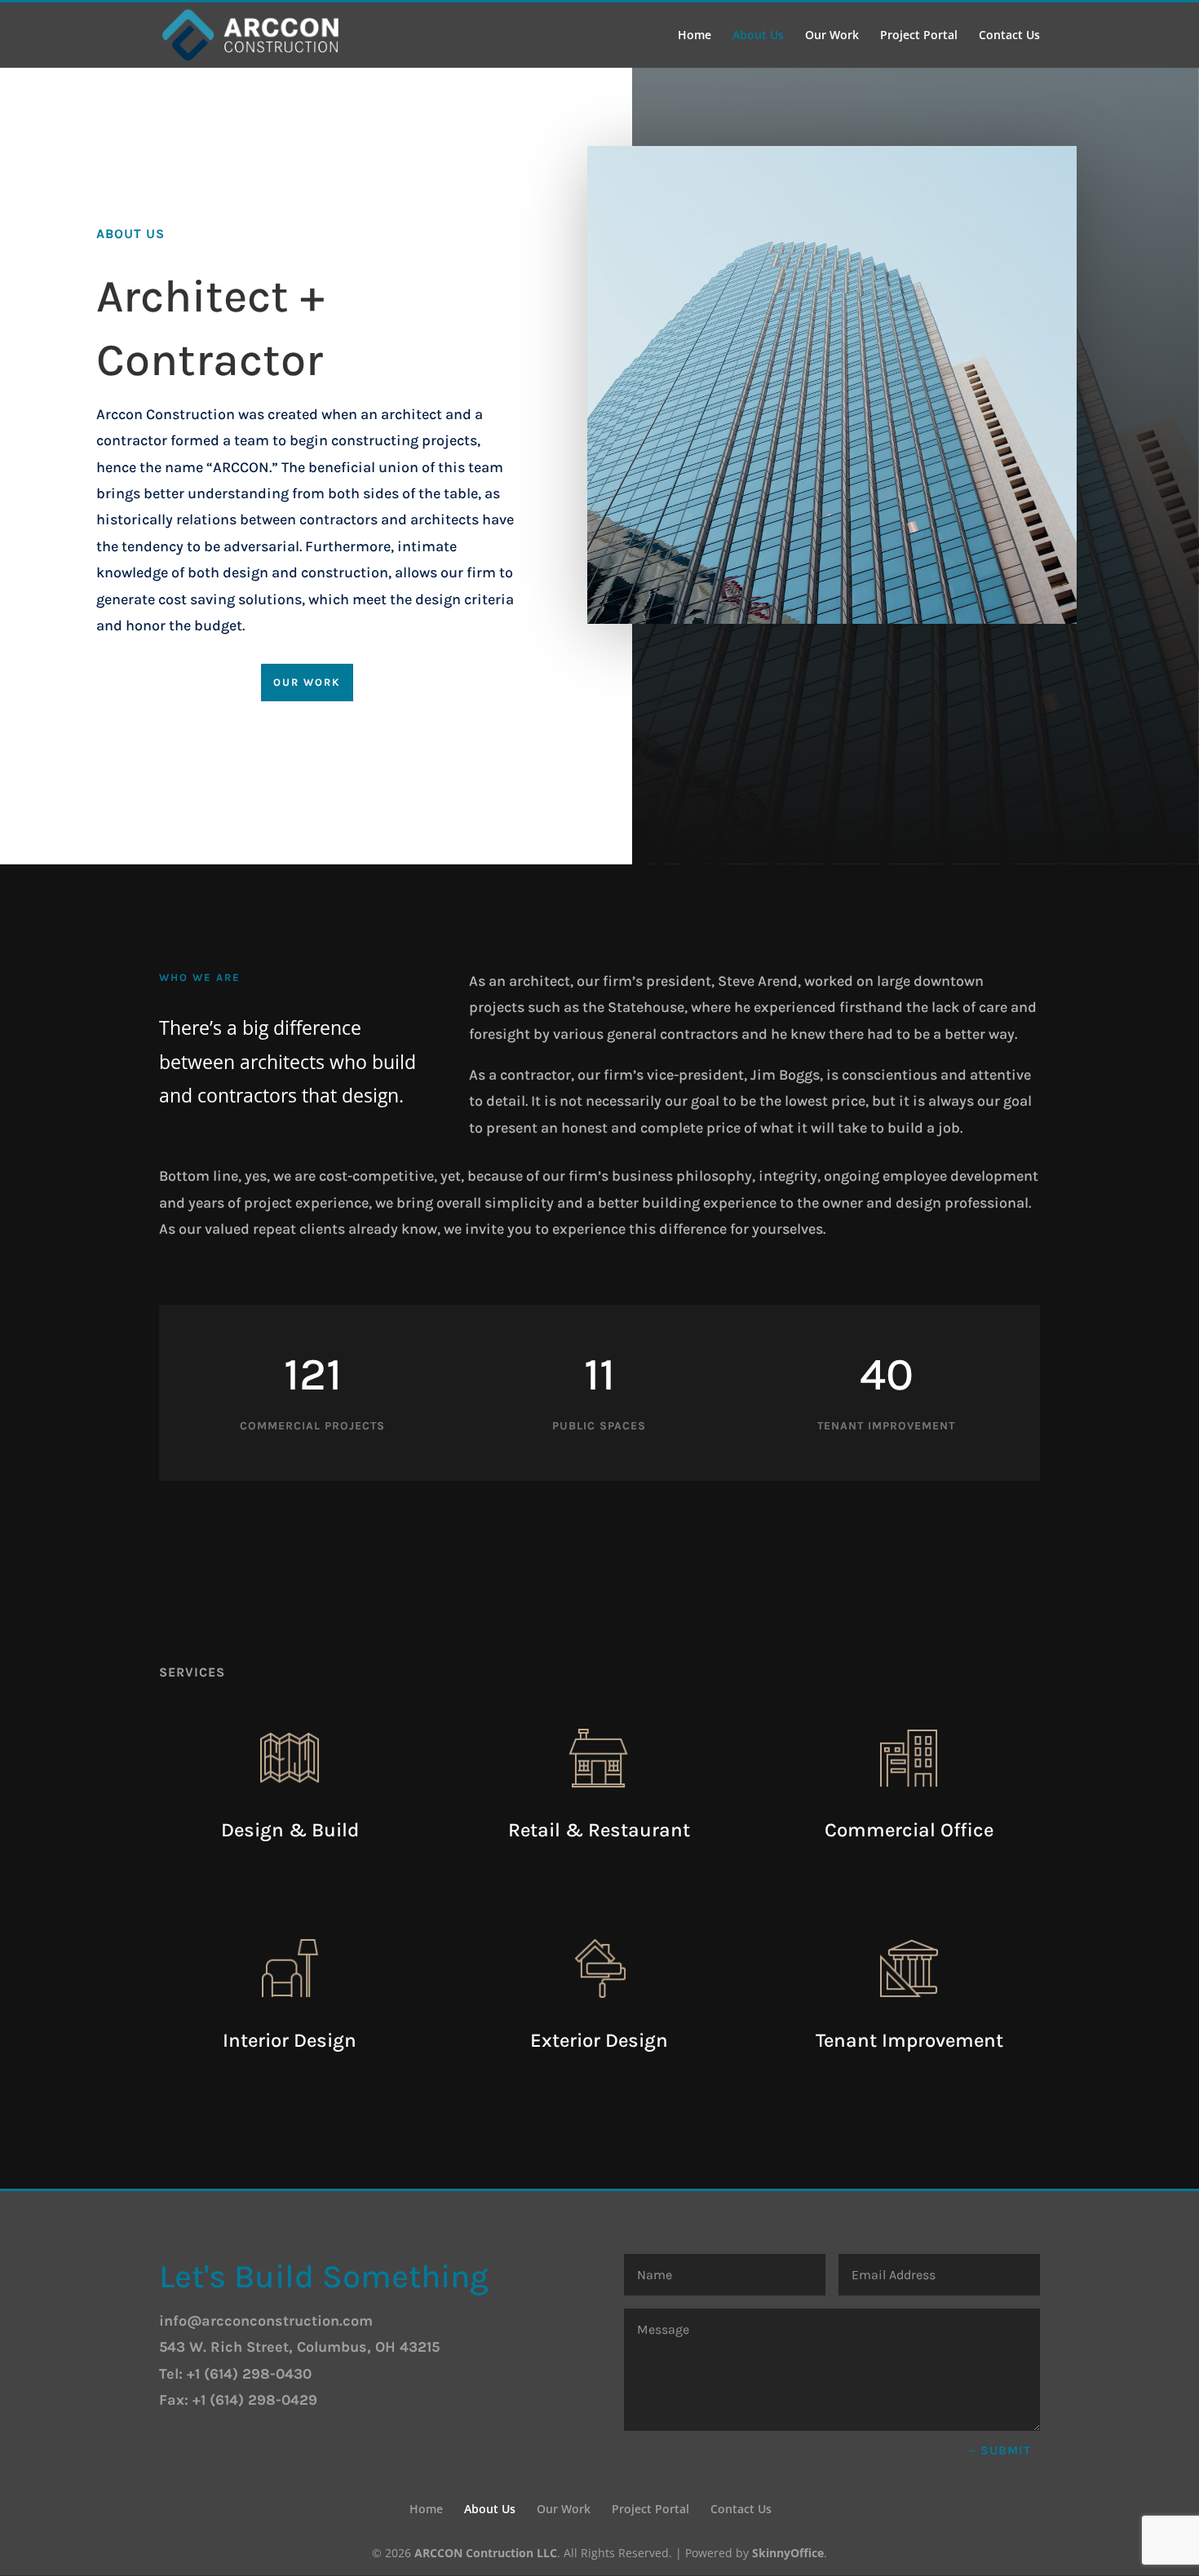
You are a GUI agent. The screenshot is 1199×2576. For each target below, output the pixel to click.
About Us (758, 36)
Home (695, 36)
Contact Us (1009, 36)
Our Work (832, 36)
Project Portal (919, 36)
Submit (1006, 2450)
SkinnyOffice (788, 2553)
